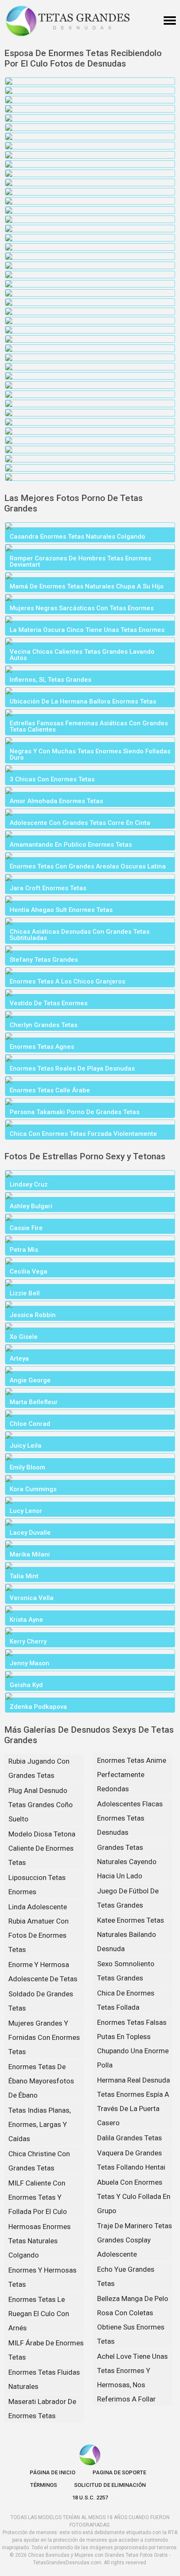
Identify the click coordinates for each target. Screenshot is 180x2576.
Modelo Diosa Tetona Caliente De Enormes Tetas (42, 1848)
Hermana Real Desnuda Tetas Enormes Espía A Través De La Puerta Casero (134, 2101)
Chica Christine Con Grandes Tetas (39, 2161)
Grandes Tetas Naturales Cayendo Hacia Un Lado (127, 1862)
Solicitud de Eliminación (110, 2485)
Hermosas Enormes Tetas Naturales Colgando (40, 2241)
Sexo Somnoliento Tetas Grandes (126, 1971)
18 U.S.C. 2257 (90, 2498)
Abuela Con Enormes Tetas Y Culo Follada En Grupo (134, 2196)
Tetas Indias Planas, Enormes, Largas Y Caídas (40, 2124)
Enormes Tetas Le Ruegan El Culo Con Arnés (39, 2314)
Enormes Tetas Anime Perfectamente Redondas (132, 1775)
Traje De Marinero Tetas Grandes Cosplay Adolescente (135, 2240)
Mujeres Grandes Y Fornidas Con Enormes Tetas (44, 2037)
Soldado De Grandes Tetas (41, 2001)
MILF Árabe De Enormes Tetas (46, 2350)
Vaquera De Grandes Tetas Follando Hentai (131, 2160)
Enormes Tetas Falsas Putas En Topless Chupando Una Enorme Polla (133, 2044)
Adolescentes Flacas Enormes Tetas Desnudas (130, 1818)
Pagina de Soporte (119, 2472)
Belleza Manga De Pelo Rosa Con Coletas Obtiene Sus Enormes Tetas (133, 2320)
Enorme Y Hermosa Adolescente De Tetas (43, 1972)
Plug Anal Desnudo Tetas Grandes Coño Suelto (41, 1805)
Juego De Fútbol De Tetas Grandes (128, 1898)
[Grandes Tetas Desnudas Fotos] (68, 21)
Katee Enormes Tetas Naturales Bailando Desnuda (131, 1934)
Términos (44, 2485)
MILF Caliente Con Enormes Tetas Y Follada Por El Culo (38, 2197)
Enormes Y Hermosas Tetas (42, 2277)
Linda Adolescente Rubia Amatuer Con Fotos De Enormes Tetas (39, 1928)
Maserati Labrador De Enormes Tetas (42, 2409)
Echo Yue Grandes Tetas (126, 2276)
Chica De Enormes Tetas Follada (126, 2000)
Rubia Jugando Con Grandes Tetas (39, 1768)
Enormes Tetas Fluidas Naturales (44, 2379)
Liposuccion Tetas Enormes (37, 1885)
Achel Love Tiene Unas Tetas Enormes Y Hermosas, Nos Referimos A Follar (132, 2378)
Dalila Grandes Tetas (130, 2138)
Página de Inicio (53, 2472)
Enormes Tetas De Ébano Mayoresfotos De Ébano (41, 2081)
